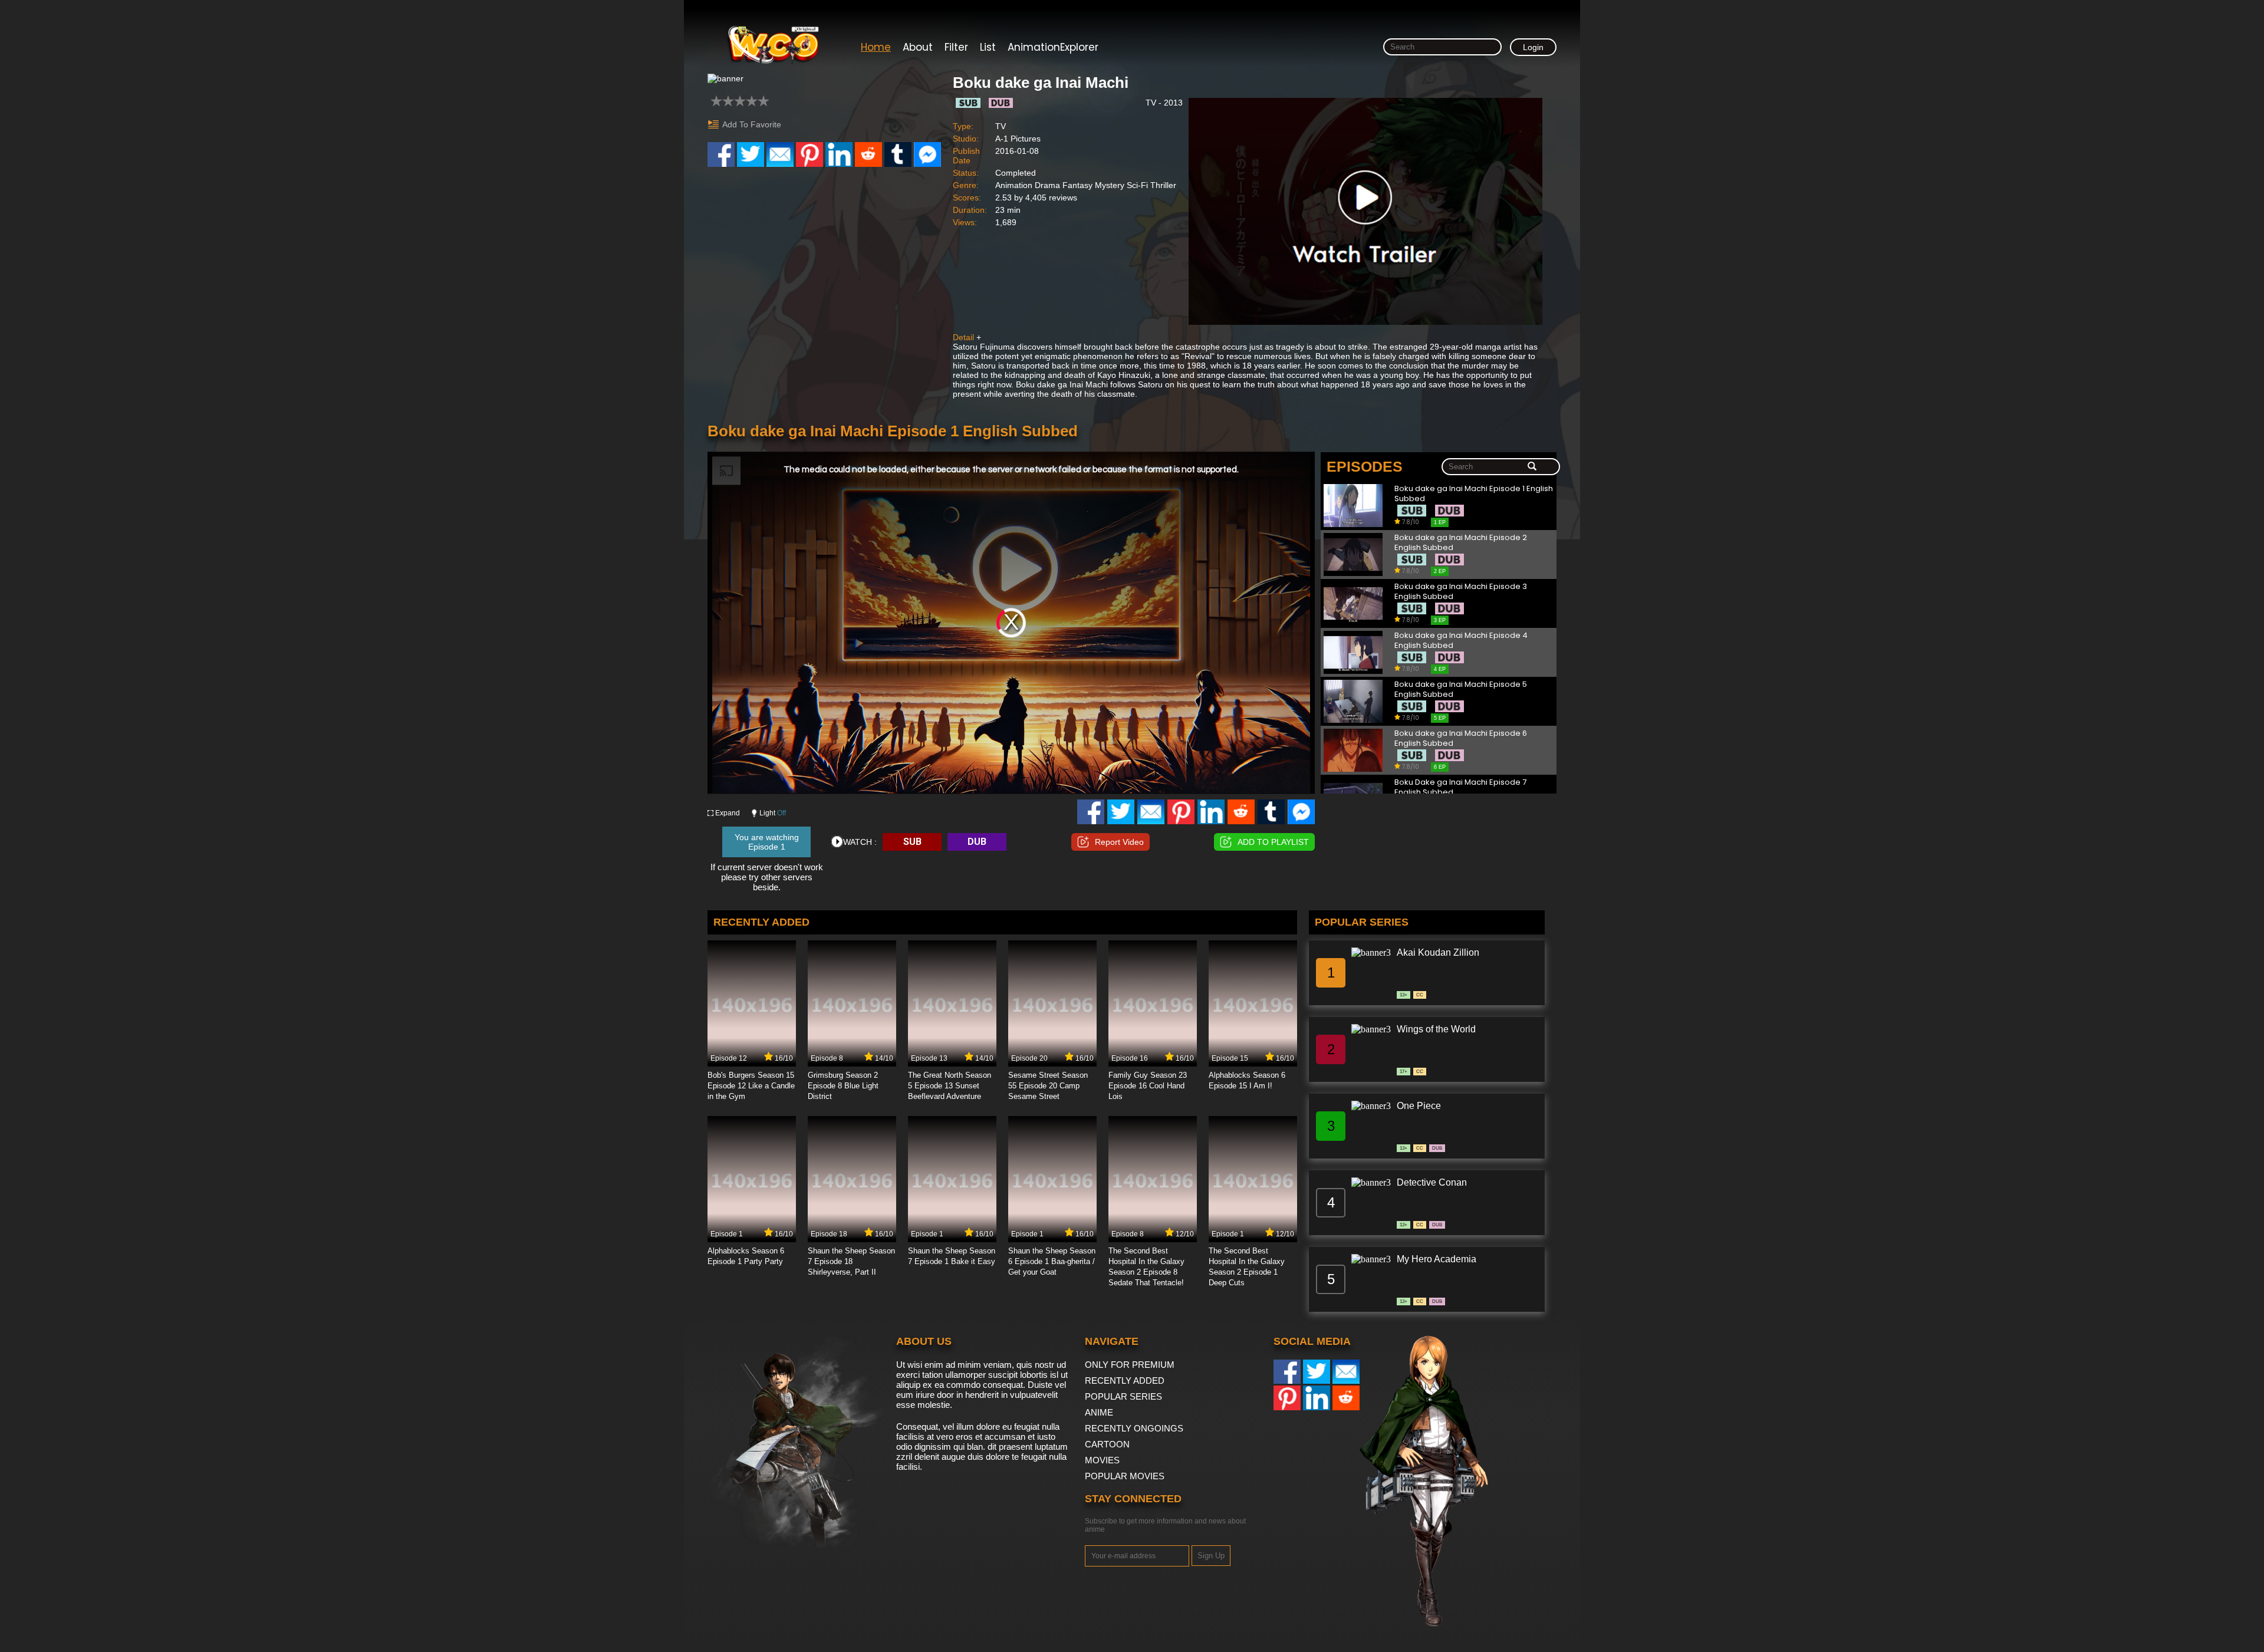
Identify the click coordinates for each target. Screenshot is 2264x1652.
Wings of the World (1436, 1029)
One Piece (1419, 1106)
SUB (912, 842)
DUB (977, 842)
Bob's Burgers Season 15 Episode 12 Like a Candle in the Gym (751, 1086)
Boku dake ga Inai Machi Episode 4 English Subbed (1461, 641)
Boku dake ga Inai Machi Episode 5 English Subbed (1461, 690)
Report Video (1119, 842)
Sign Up (1211, 1556)
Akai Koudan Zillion (1438, 952)
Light (773, 813)
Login (1533, 47)
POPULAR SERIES (1123, 1396)
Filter (956, 47)
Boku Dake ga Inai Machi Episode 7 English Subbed (1460, 787)
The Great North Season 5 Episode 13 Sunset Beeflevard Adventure (950, 1086)
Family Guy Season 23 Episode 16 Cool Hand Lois (1148, 1086)
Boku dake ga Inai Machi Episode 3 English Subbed (1461, 592)
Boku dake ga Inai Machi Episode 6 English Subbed (1461, 738)
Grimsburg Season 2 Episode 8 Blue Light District (843, 1086)
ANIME (1099, 1412)
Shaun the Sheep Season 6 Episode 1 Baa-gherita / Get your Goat (1052, 1261)
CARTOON (1107, 1444)
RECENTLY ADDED (1125, 1380)
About (918, 47)
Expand (728, 813)
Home (876, 47)
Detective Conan (1432, 1182)
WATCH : (860, 842)
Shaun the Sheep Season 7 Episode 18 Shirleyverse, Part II (851, 1261)
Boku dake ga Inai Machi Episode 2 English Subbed (1461, 543)
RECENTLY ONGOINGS (1134, 1428)
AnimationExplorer (1053, 47)
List (988, 47)
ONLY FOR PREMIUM (1130, 1365)
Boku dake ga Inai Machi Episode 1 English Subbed (1474, 494)
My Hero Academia (1437, 1259)
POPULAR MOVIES (1125, 1476)
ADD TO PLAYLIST (1273, 842)
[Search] (1532, 467)
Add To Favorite (752, 124)
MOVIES (1102, 1460)
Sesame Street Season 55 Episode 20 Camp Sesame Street (1048, 1086)
